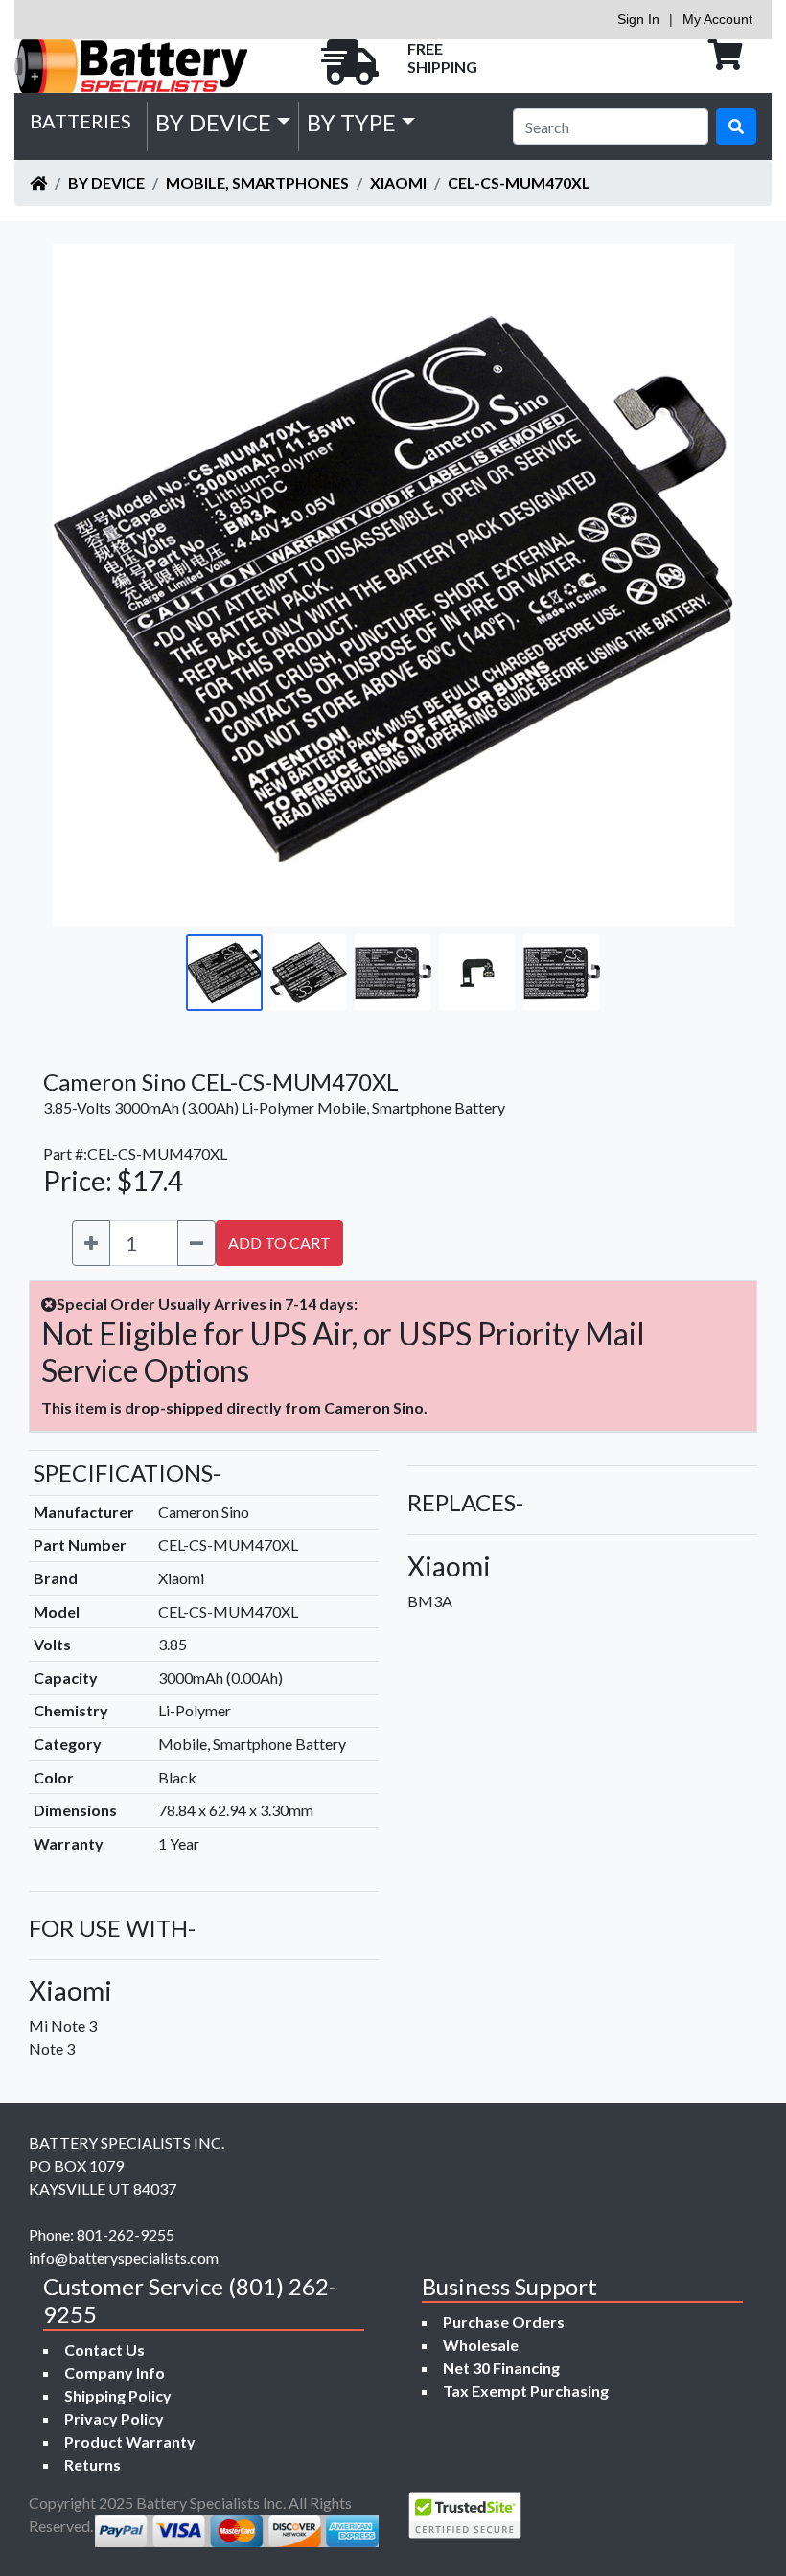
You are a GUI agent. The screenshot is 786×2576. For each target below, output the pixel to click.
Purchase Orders (504, 2322)
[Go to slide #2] (309, 973)
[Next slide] (705, 586)
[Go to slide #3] (393, 973)
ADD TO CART (279, 1242)
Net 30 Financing (501, 2368)
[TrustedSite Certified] (465, 2515)
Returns (92, 2464)
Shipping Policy (118, 2395)
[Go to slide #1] (224, 973)
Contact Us (104, 2349)
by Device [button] (213, 122)
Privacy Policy (114, 2418)
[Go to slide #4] (477, 973)
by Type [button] (351, 122)
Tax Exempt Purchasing (526, 2391)
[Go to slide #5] (562, 973)
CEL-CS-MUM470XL (519, 183)
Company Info (115, 2372)
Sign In (638, 19)
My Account (717, 19)
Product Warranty (130, 2441)
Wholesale (481, 2345)
